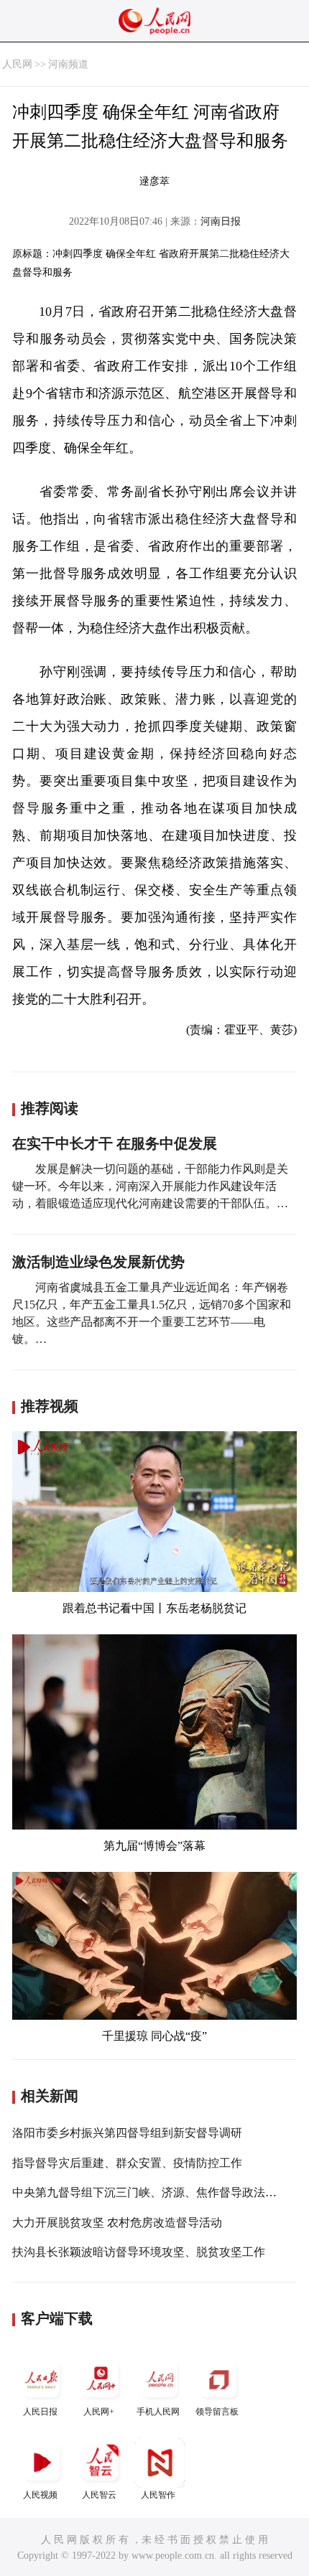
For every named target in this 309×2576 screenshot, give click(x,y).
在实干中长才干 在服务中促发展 (115, 1143)
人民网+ (99, 2412)
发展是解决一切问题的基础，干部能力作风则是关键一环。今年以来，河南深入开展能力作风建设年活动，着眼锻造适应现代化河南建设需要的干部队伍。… (150, 1186)
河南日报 (221, 221)
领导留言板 (217, 2412)
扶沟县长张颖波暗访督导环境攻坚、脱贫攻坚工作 (139, 2252)
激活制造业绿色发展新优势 (98, 1262)
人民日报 (40, 2412)
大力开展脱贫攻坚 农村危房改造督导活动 (117, 2223)
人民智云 (99, 2495)
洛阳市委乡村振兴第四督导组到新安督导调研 (127, 2133)
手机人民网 (158, 2412)
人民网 (17, 64)
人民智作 (158, 2495)
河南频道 (68, 64)
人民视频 (40, 2495)
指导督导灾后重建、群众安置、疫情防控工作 (127, 2163)
